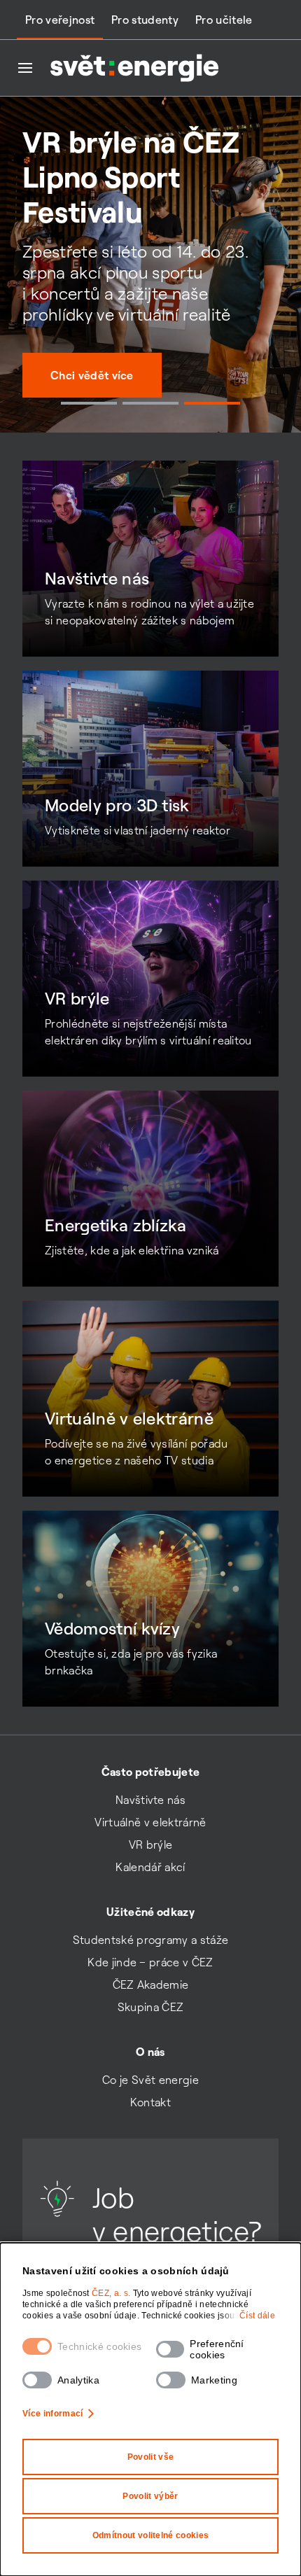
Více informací (52, 2414)
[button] (89, 403)
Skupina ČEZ (151, 2007)
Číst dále (257, 2316)
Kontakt (150, 2102)
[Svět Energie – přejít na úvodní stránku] (134, 68)
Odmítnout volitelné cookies (151, 2535)
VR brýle (151, 1844)
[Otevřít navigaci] (25, 68)
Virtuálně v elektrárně (150, 1822)
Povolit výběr (150, 2496)
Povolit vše (151, 2457)
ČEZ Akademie (151, 1984)
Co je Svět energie (150, 2080)
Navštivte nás (150, 1800)
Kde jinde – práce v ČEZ (150, 1962)
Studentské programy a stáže (151, 1940)
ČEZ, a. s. (112, 2293)
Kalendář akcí (150, 1867)
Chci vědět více (92, 375)
